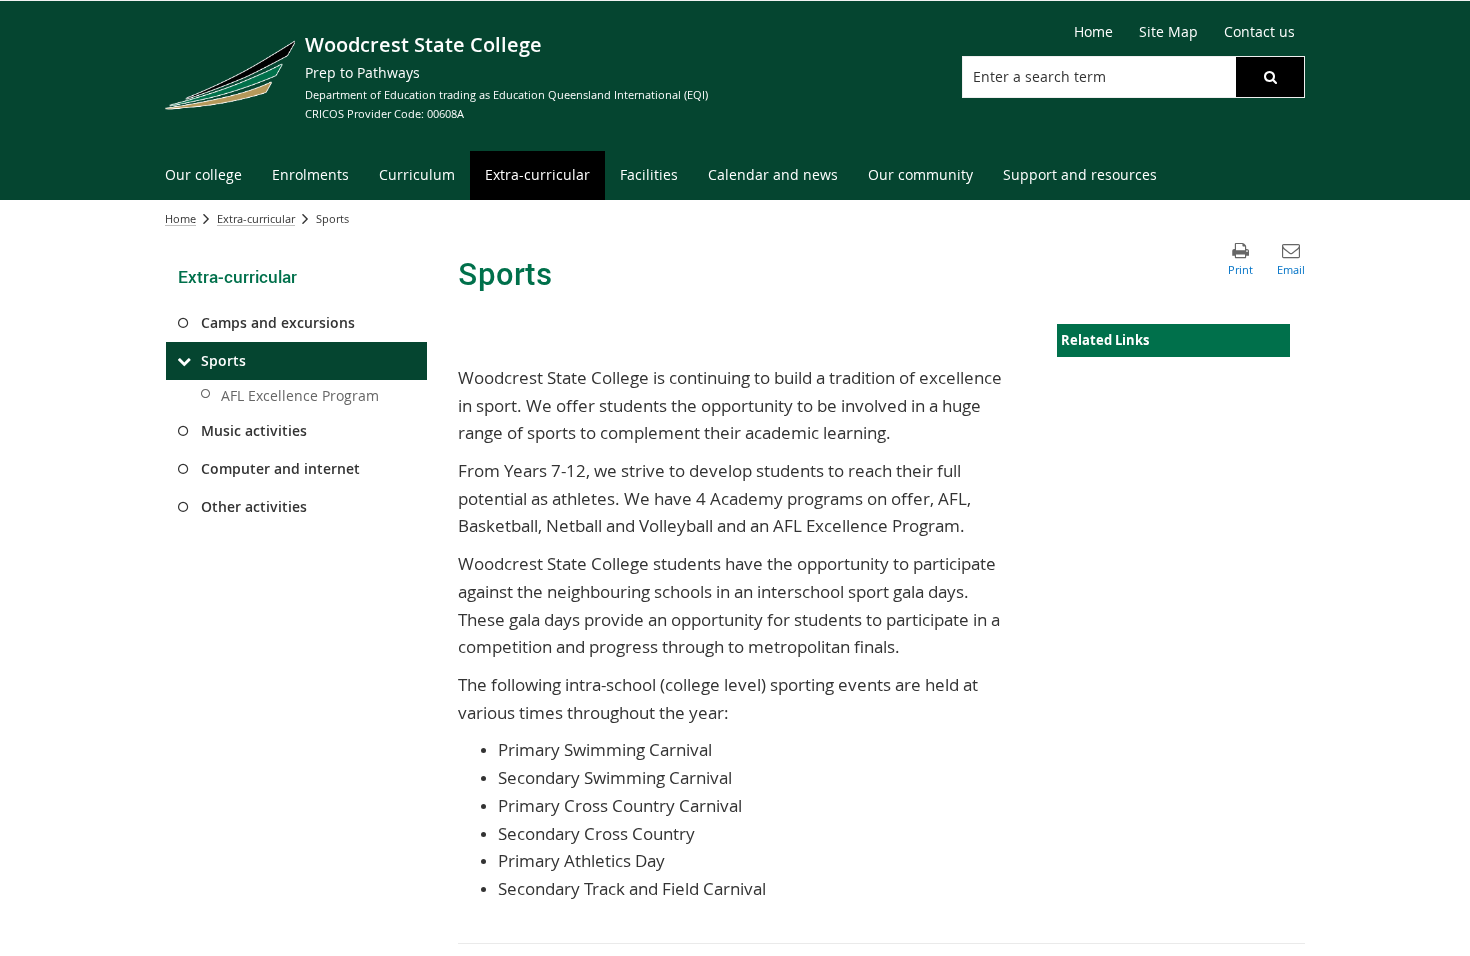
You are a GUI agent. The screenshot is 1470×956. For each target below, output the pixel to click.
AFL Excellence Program (300, 395)
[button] (1270, 77)
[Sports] (183, 361)
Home (180, 218)
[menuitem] (203, 175)
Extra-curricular (256, 218)
